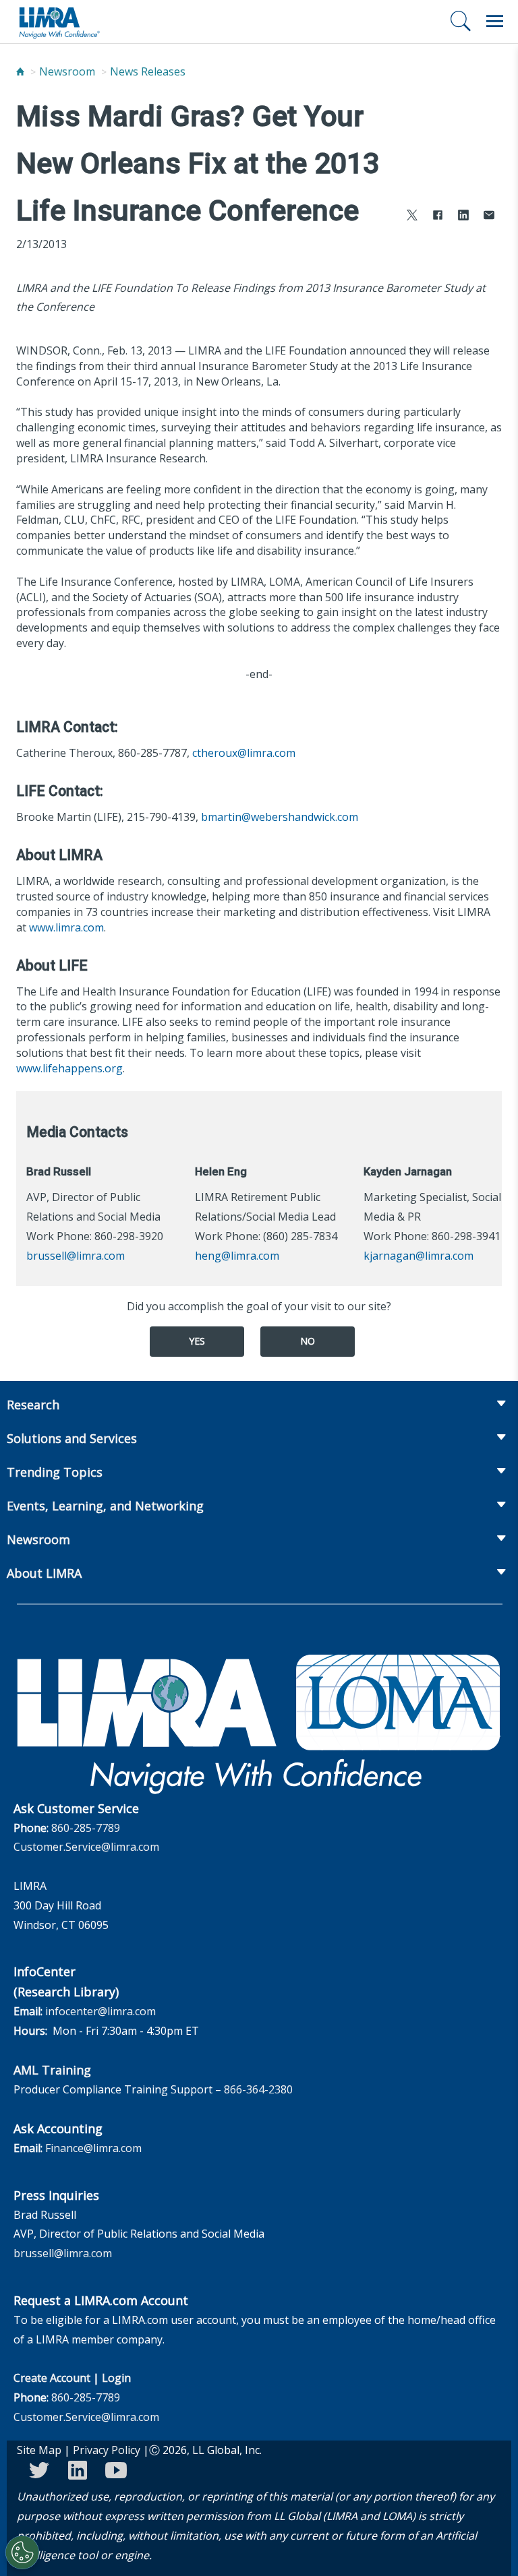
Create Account (52, 2378)
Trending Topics (55, 1472)
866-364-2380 (258, 2089)
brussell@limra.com (76, 1256)
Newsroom (67, 71)
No (308, 1341)
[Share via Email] (489, 217)
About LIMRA (44, 1573)
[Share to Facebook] (438, 217)
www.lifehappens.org (69, 1068)
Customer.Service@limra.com (86, 1847)
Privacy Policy (107, 2450)
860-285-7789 (86, 1828)
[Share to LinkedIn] (463, 217)
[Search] (461, 21)
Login (116, 2378)
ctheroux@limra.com (244, 753)
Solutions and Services (72, 1438)
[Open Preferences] (22, 2552)
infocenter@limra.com (100, 2011)
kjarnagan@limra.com (419, 1256)
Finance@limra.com (93, 2148)
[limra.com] (59, 22)
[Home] (20, 71)
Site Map (39, 2450)
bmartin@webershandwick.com (280, 817)
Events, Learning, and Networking (105, 1506)
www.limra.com (66, 927)
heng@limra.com (237, 1256)
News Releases (148, 71)
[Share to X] (412, 217)
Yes (197, 1341)
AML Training (52, 2070)
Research (33, 1405)
